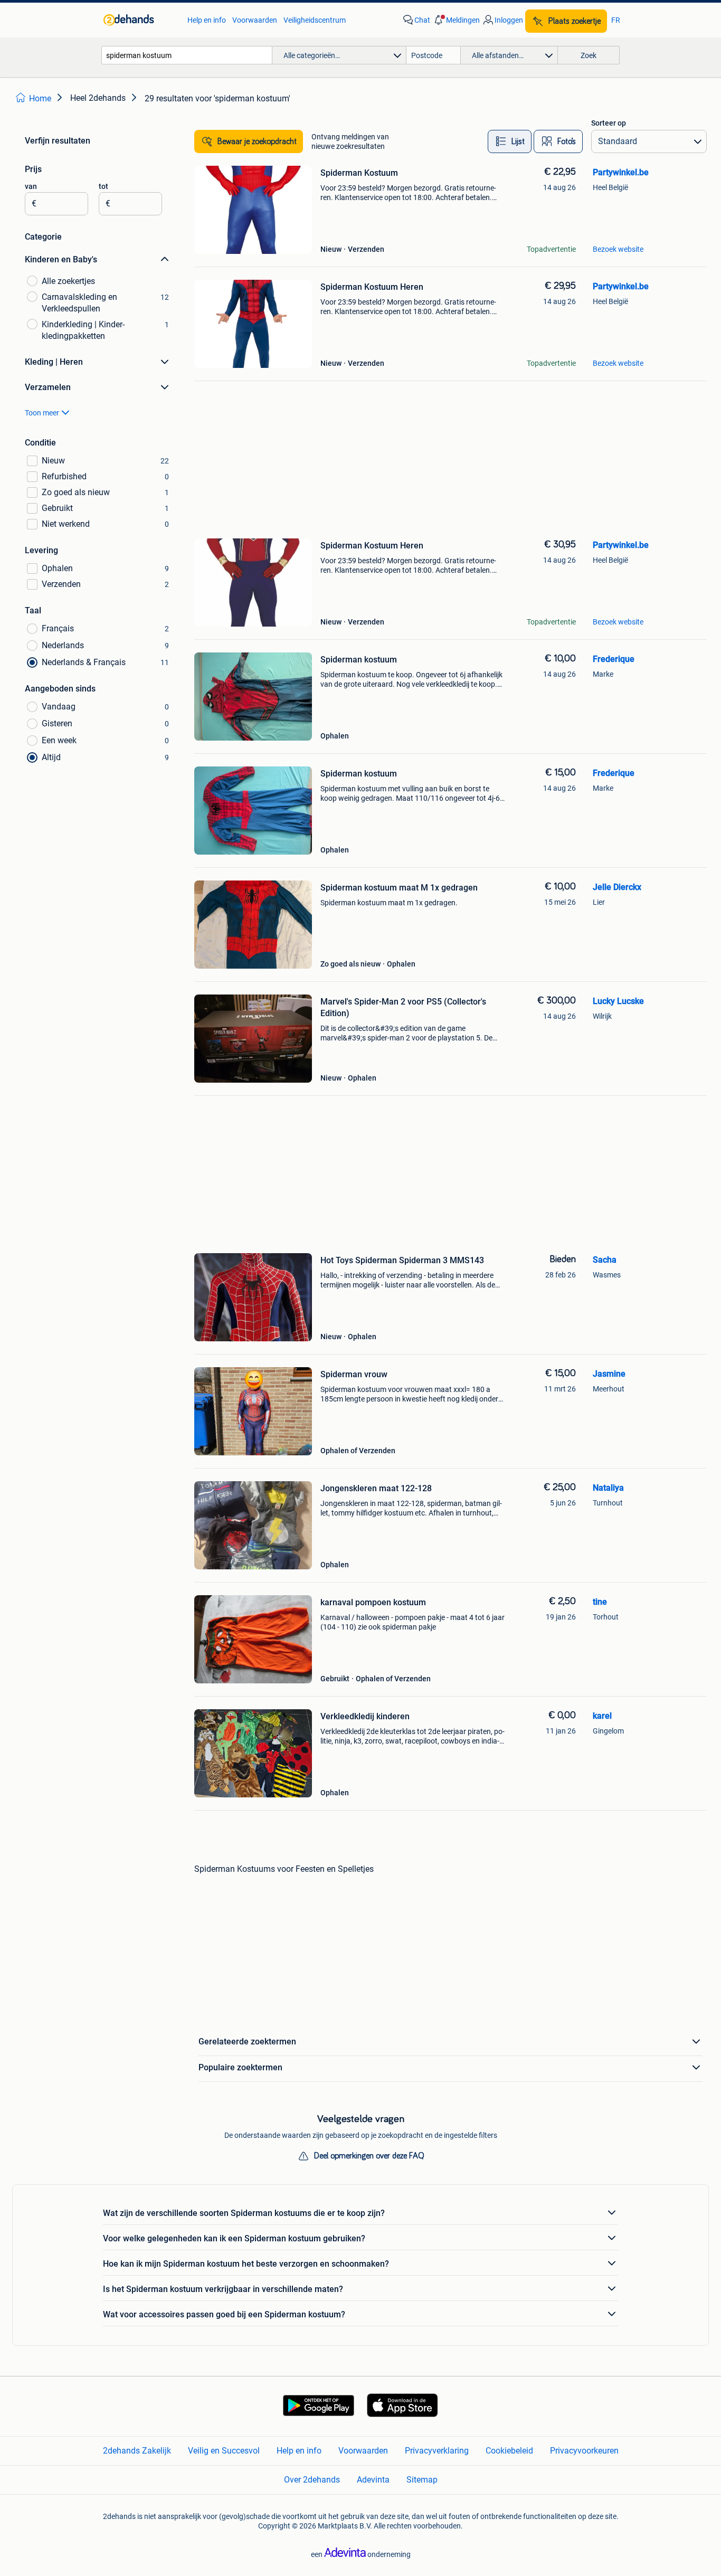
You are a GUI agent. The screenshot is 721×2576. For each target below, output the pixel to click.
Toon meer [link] (42, 413)
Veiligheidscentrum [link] (315, 20)
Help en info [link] (207, 20)
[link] (140, 20)
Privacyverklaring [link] (437, 2451)
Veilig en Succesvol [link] (224, 2451)
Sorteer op (609, 123)
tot (103, 186)
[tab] (510, 141)
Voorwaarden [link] (255, 20)
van (31, 186)
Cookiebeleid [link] (509, 2451)
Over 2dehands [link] (312, 2480)
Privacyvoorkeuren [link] (584, 2451)
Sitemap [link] (422, 2480)
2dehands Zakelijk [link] (137, 2451)
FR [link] (616, 20)
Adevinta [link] (373, 2480)
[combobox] (187, 55)
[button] (456, 20)
